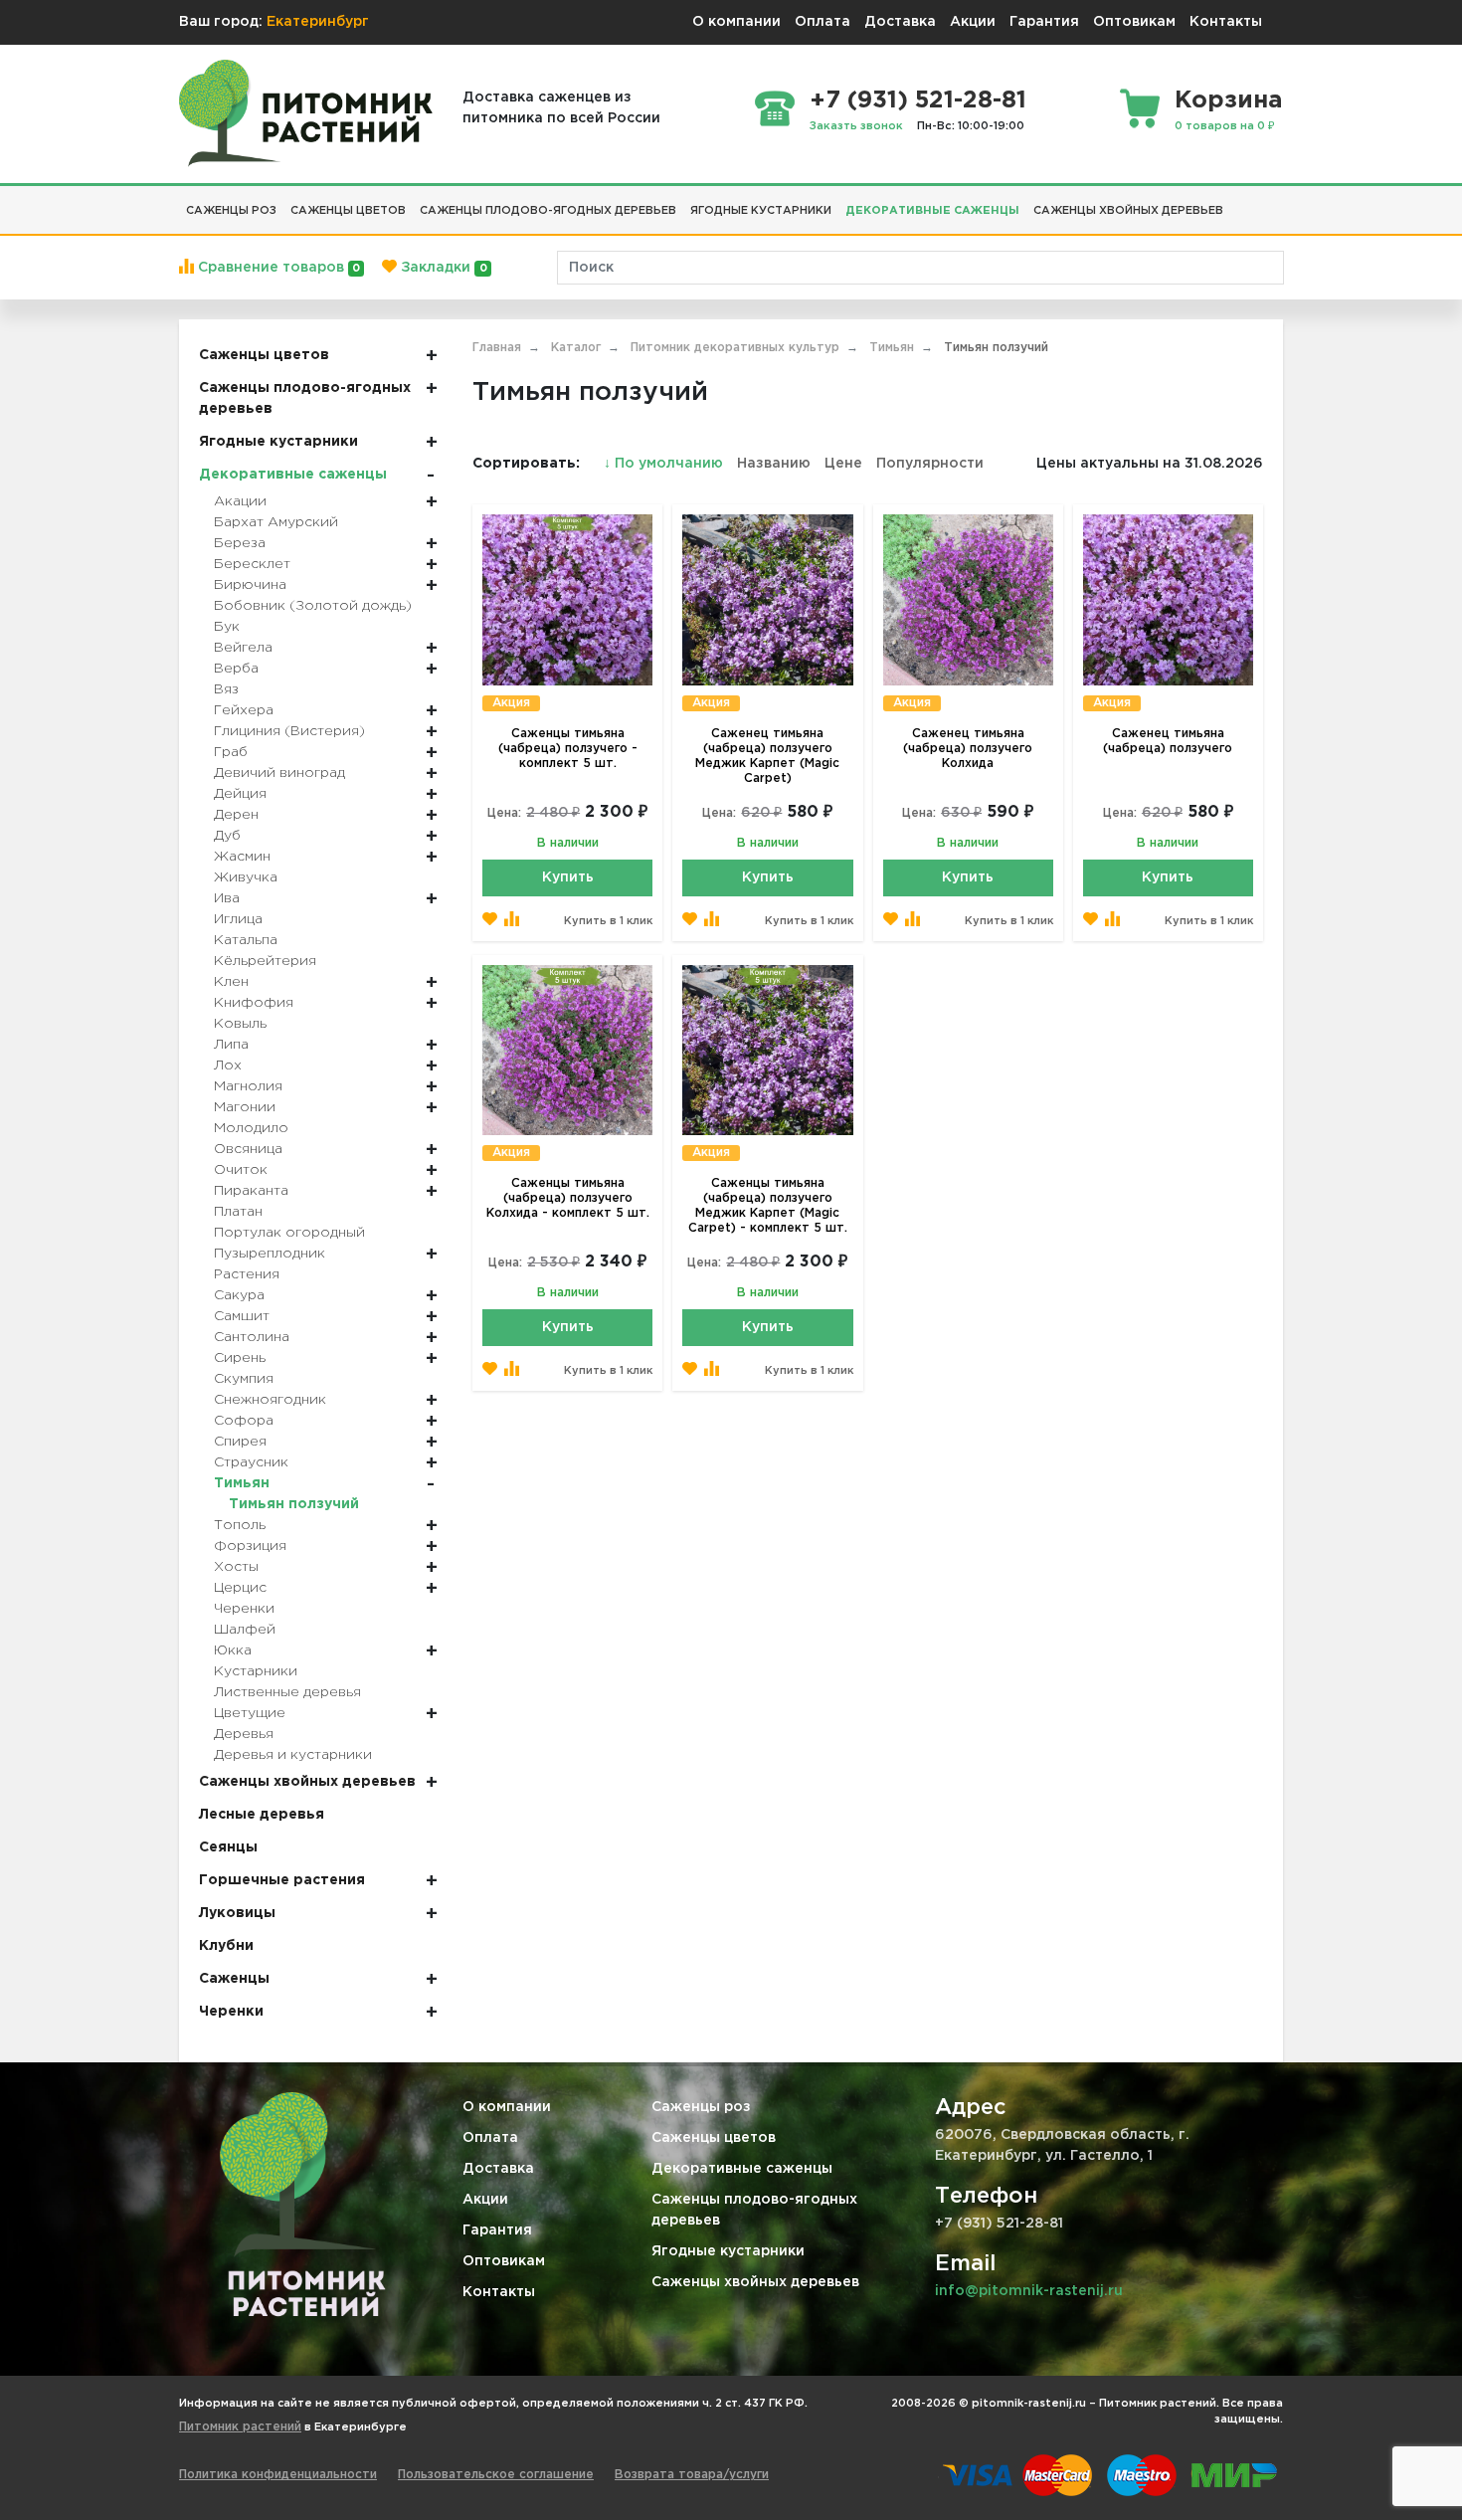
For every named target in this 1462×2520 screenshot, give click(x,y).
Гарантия (1044, 22)
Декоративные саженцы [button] (932, 211)
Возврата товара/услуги (692, 2475)
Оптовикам (1134, 22)
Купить (568, 877)
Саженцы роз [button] (231, 211)
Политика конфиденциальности (278, 2475)
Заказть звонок (856, 126)
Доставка (900, 22)
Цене (843, 464)
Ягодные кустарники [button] (761, 211)
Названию (774, 464)
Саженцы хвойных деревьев (755, 2282)
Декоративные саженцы (742, 2169)
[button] (1237, 203)
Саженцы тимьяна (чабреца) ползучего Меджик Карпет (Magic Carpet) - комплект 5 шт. (768, 1206)
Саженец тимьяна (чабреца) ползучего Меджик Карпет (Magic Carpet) (767, 756)
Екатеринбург (318, 22)
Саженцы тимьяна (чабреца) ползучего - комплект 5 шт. (568, 749)
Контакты (1226, 22)
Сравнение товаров (277, 268)
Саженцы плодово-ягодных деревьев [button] (548, 211)
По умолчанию (665, 464)
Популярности (930, 464)
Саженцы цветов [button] (348, 211)
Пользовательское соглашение (496, 2475)
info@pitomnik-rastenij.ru (1029, 2291)
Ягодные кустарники (728, 2251)
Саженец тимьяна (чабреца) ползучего (1168, 741)
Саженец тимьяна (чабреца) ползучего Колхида (968, 749)
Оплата (822, 22)
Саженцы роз (701, 2107)
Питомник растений (240, 2427)
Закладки (442, 268)
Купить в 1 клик (608, 921)
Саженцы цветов (714, 2138)
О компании (736, 22)
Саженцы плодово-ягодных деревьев (754, 2210)
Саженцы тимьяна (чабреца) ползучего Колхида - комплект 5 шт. (568, 1198)
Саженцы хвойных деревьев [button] (1128, 211)
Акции (973, 22)
